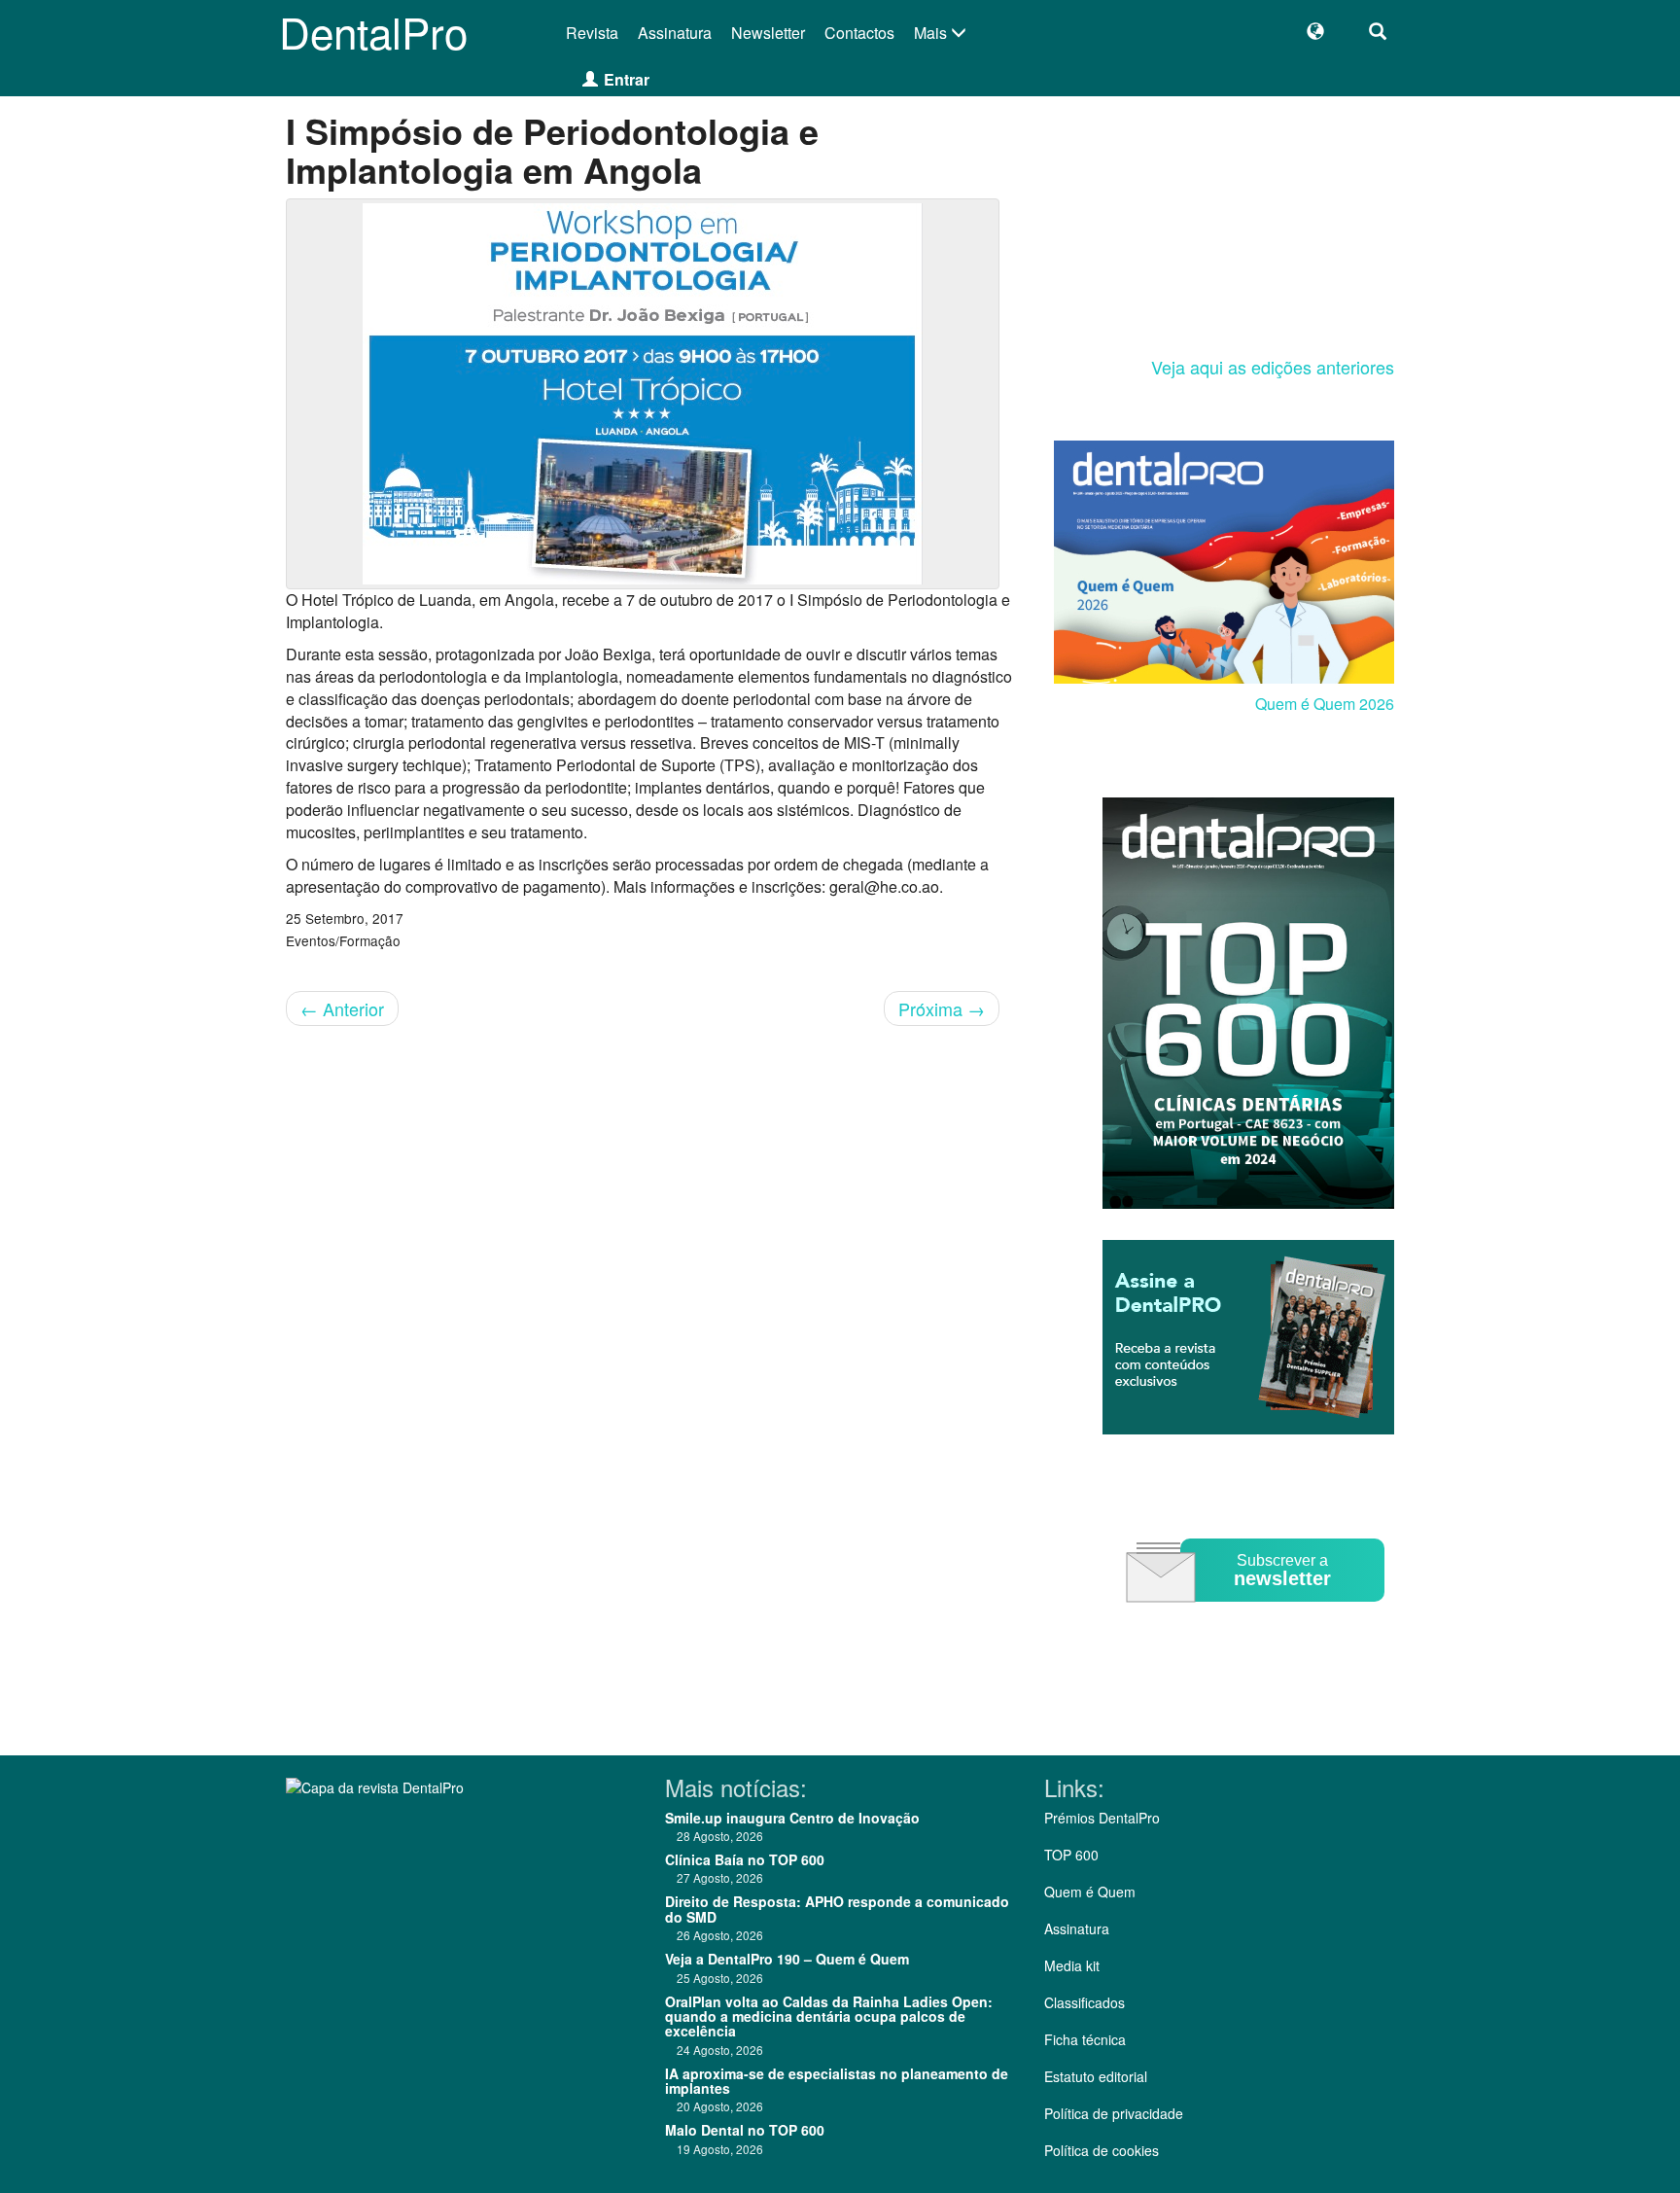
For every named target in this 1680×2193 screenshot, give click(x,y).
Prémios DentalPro (1102, 1818)
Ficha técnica (1085, 2039)
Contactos (859, 33)
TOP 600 (1071, 1855)
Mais (932, 33)
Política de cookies (1102, 2150)
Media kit (1072, 1965)
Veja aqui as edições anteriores (1273, 367)
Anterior (342, 1008)
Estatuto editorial (1096, 2076)
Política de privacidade (1114, 2113)
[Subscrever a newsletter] (1258, 1616)
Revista (592, 33)
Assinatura (675, 33)
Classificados (1085, 2002)
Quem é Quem (1090, 1892)
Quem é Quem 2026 (1325, 704)
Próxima (942, 1008)
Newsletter (768, 33)
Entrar (627, 79)
